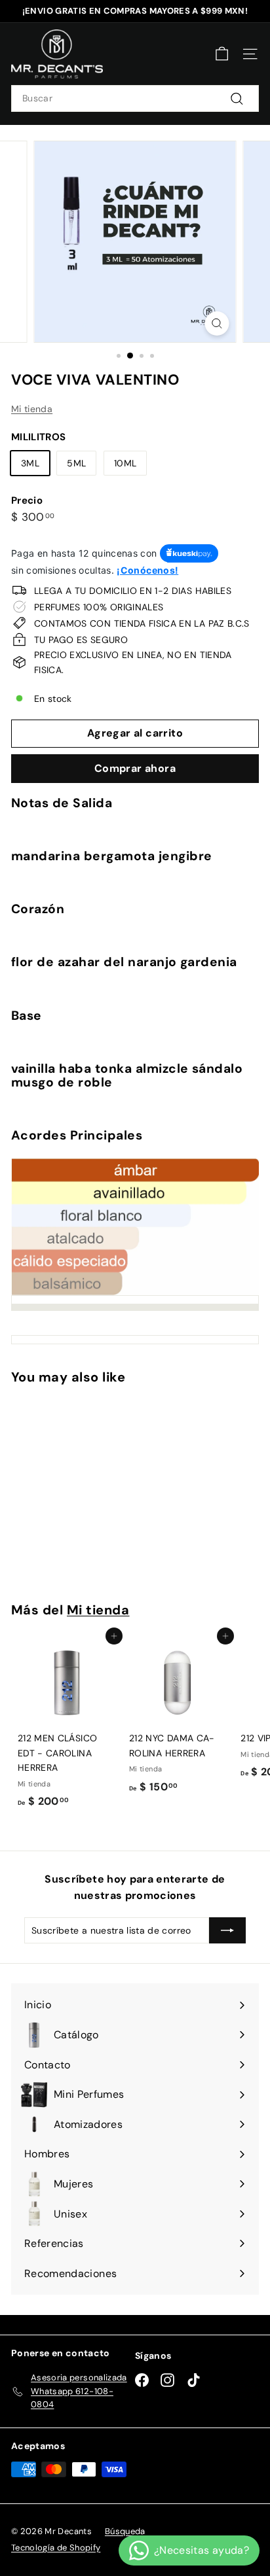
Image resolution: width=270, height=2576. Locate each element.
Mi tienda (32, 409)
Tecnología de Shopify (56, 2548)
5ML (76, 463)
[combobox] (135, 98)
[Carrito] (222, 54)
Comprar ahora (135, 768)
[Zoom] (217, 323)
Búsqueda (125, 2531)
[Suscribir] (227, 1930)
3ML (30, 463)
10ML (125, 463)
